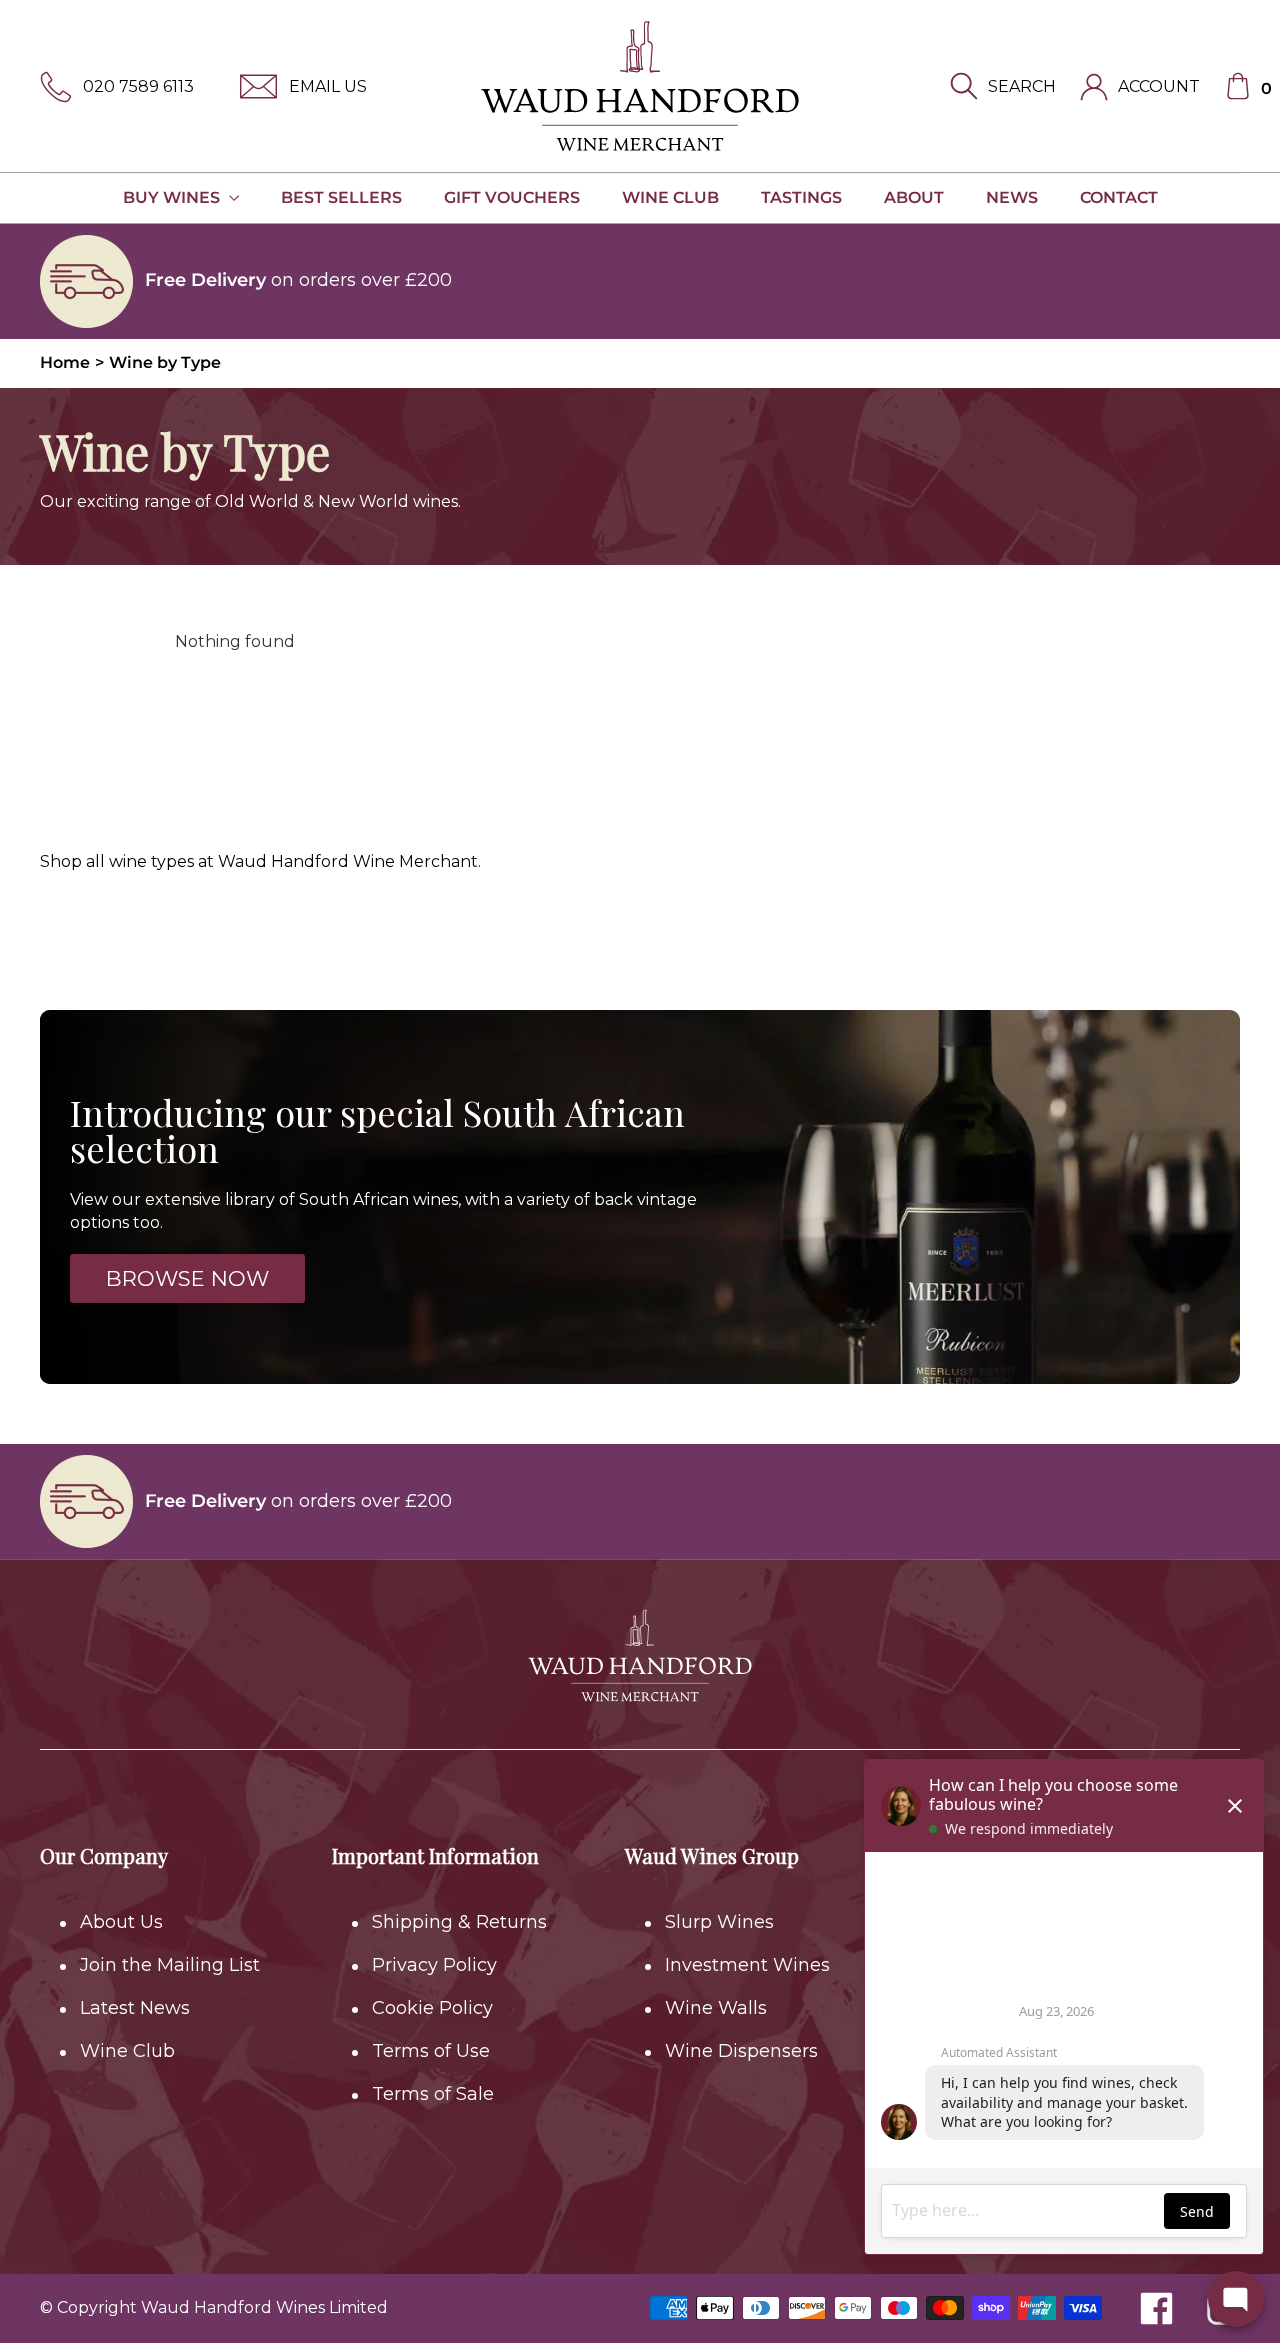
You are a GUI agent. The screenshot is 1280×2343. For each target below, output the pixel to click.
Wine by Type (165, 362)
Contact (1119, 197)
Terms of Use (431, 2051)
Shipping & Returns (459, 1922)
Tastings (801, 197)
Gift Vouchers (512, 197)
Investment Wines (747, 1965)
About (914, 197)
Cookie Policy (432, 2008)
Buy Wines (173, 197)
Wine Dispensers (741, 2051)
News (1012, 197)
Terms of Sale (433, 2094)
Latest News (135, 2008)
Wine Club (670, 197)
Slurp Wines (719, 1922)
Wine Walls (716, 2008)
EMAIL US (328, 86)
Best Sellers (341, 197)
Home (65, 362)
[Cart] (1238, 86)
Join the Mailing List (170, 1965)
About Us (121, 1922)
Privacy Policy (434, 1965)
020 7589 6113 (138, 86)
